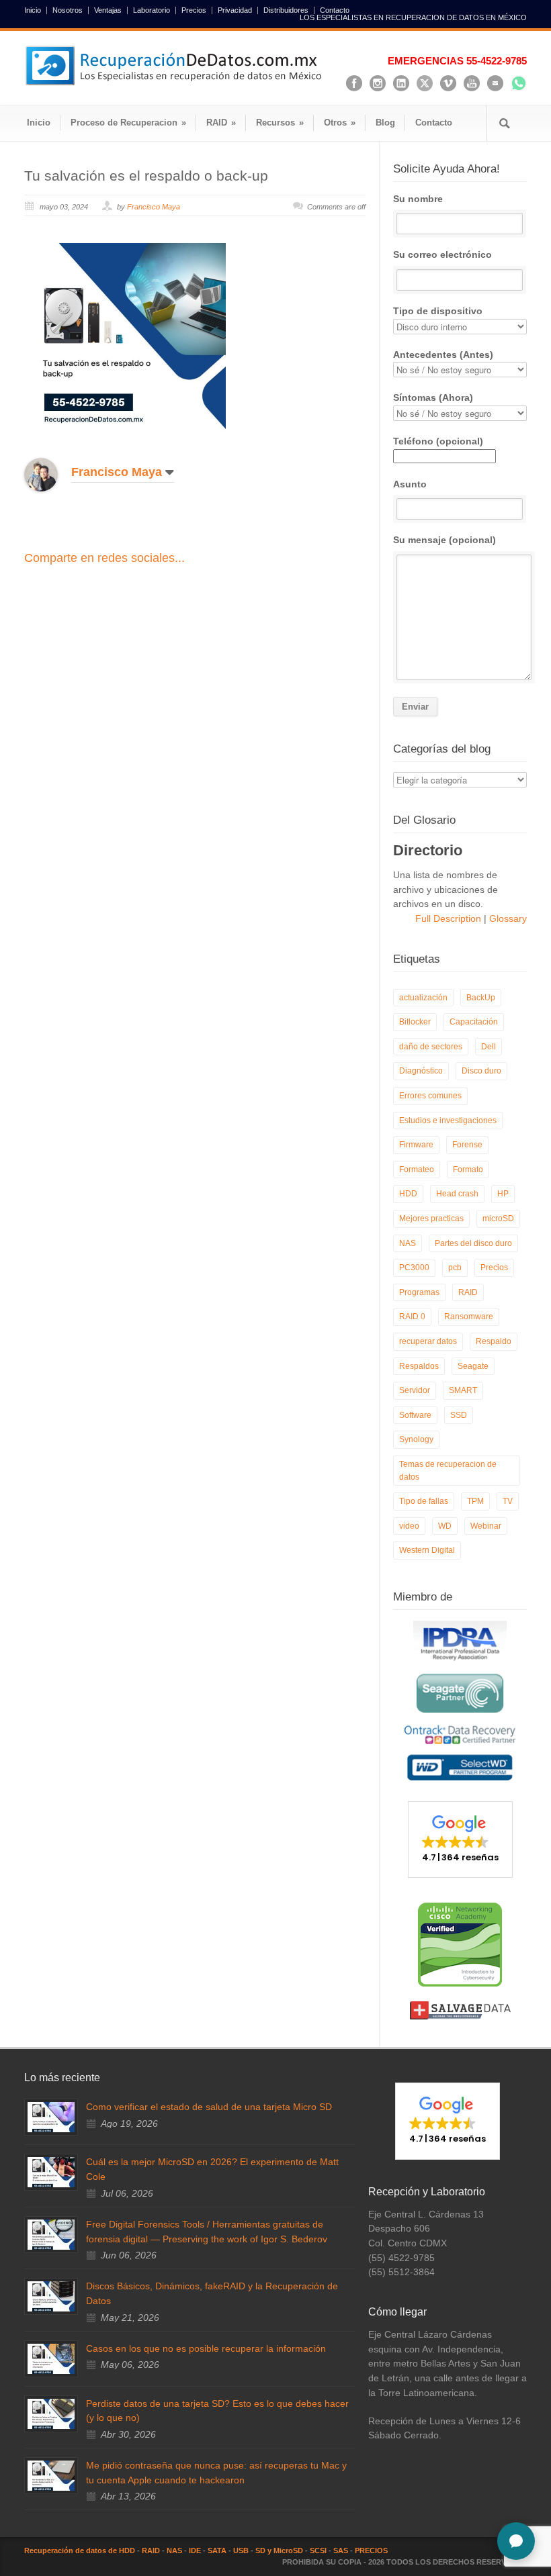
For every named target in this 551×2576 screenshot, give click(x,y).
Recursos (280, 123)
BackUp (481, 998)
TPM (475, 1501)
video (409, 1526)
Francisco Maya (154, 207)
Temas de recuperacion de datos (448, 1471)
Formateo (417, 1170)
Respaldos (419, 1366)
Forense (467, 1145)
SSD (459, 1415)
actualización (423, 998)
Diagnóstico (421, 1071)
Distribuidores (286, 10)
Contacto (335, 10)
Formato (468, 1170)
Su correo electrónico (442, 254)
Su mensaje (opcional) (444, 540)
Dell (489, 1047)
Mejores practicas (431, 1219)
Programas (419, 1292)
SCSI (318, 2550)
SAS (341, 2550)
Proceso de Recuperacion (128, 123)
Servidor (415, 1390)
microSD (498, 1219)
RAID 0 (412, 1317)
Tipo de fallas (424, 1501)
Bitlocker (415, 1022)
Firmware (416, 1145)
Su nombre (418, 199)
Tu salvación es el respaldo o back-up (146, 176)
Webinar (486, 1526)
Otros (340, 123)
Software (415, 1415)
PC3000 (414, 1268)
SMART (463, 1390)
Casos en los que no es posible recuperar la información (206, 2348)
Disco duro (481, 1071)
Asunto (410, 484)
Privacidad (235, 10)
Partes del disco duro (473, 1243)
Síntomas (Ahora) (433, 397)
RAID (221, 123)
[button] (460, 1840)
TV (508, 1501)
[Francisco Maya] (51, 475)
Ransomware (469, 1317)
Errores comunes (430, 1096)
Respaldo (494, 1341)
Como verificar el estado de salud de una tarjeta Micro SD (209, 2107)
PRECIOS (371, 2550)
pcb (455, 1268)
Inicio (33, 10)
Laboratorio (152, 10)
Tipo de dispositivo (438, 311)
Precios (194, 10)
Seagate (473, 1366)
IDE (195, 2550)
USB (241, 2550)
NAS (408, 1243)
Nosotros (68, 10)
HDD (408, 1194)
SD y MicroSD (279, 2550)
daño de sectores (431, 1047)
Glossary (507, 918)
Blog (385, 123)
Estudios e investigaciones (448, 1120)
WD (445, 1526)
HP (503, 1194)
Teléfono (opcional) (438, 441)
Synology (416, 1439)
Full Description (450, 918)
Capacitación (474, 1022)
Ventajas (108, 10)
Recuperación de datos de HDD (80, 2550)
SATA (217, 2550)
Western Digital (427, 1550)
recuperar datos (428, 1341)
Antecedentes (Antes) (443, 354)
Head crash (457, 1194)
